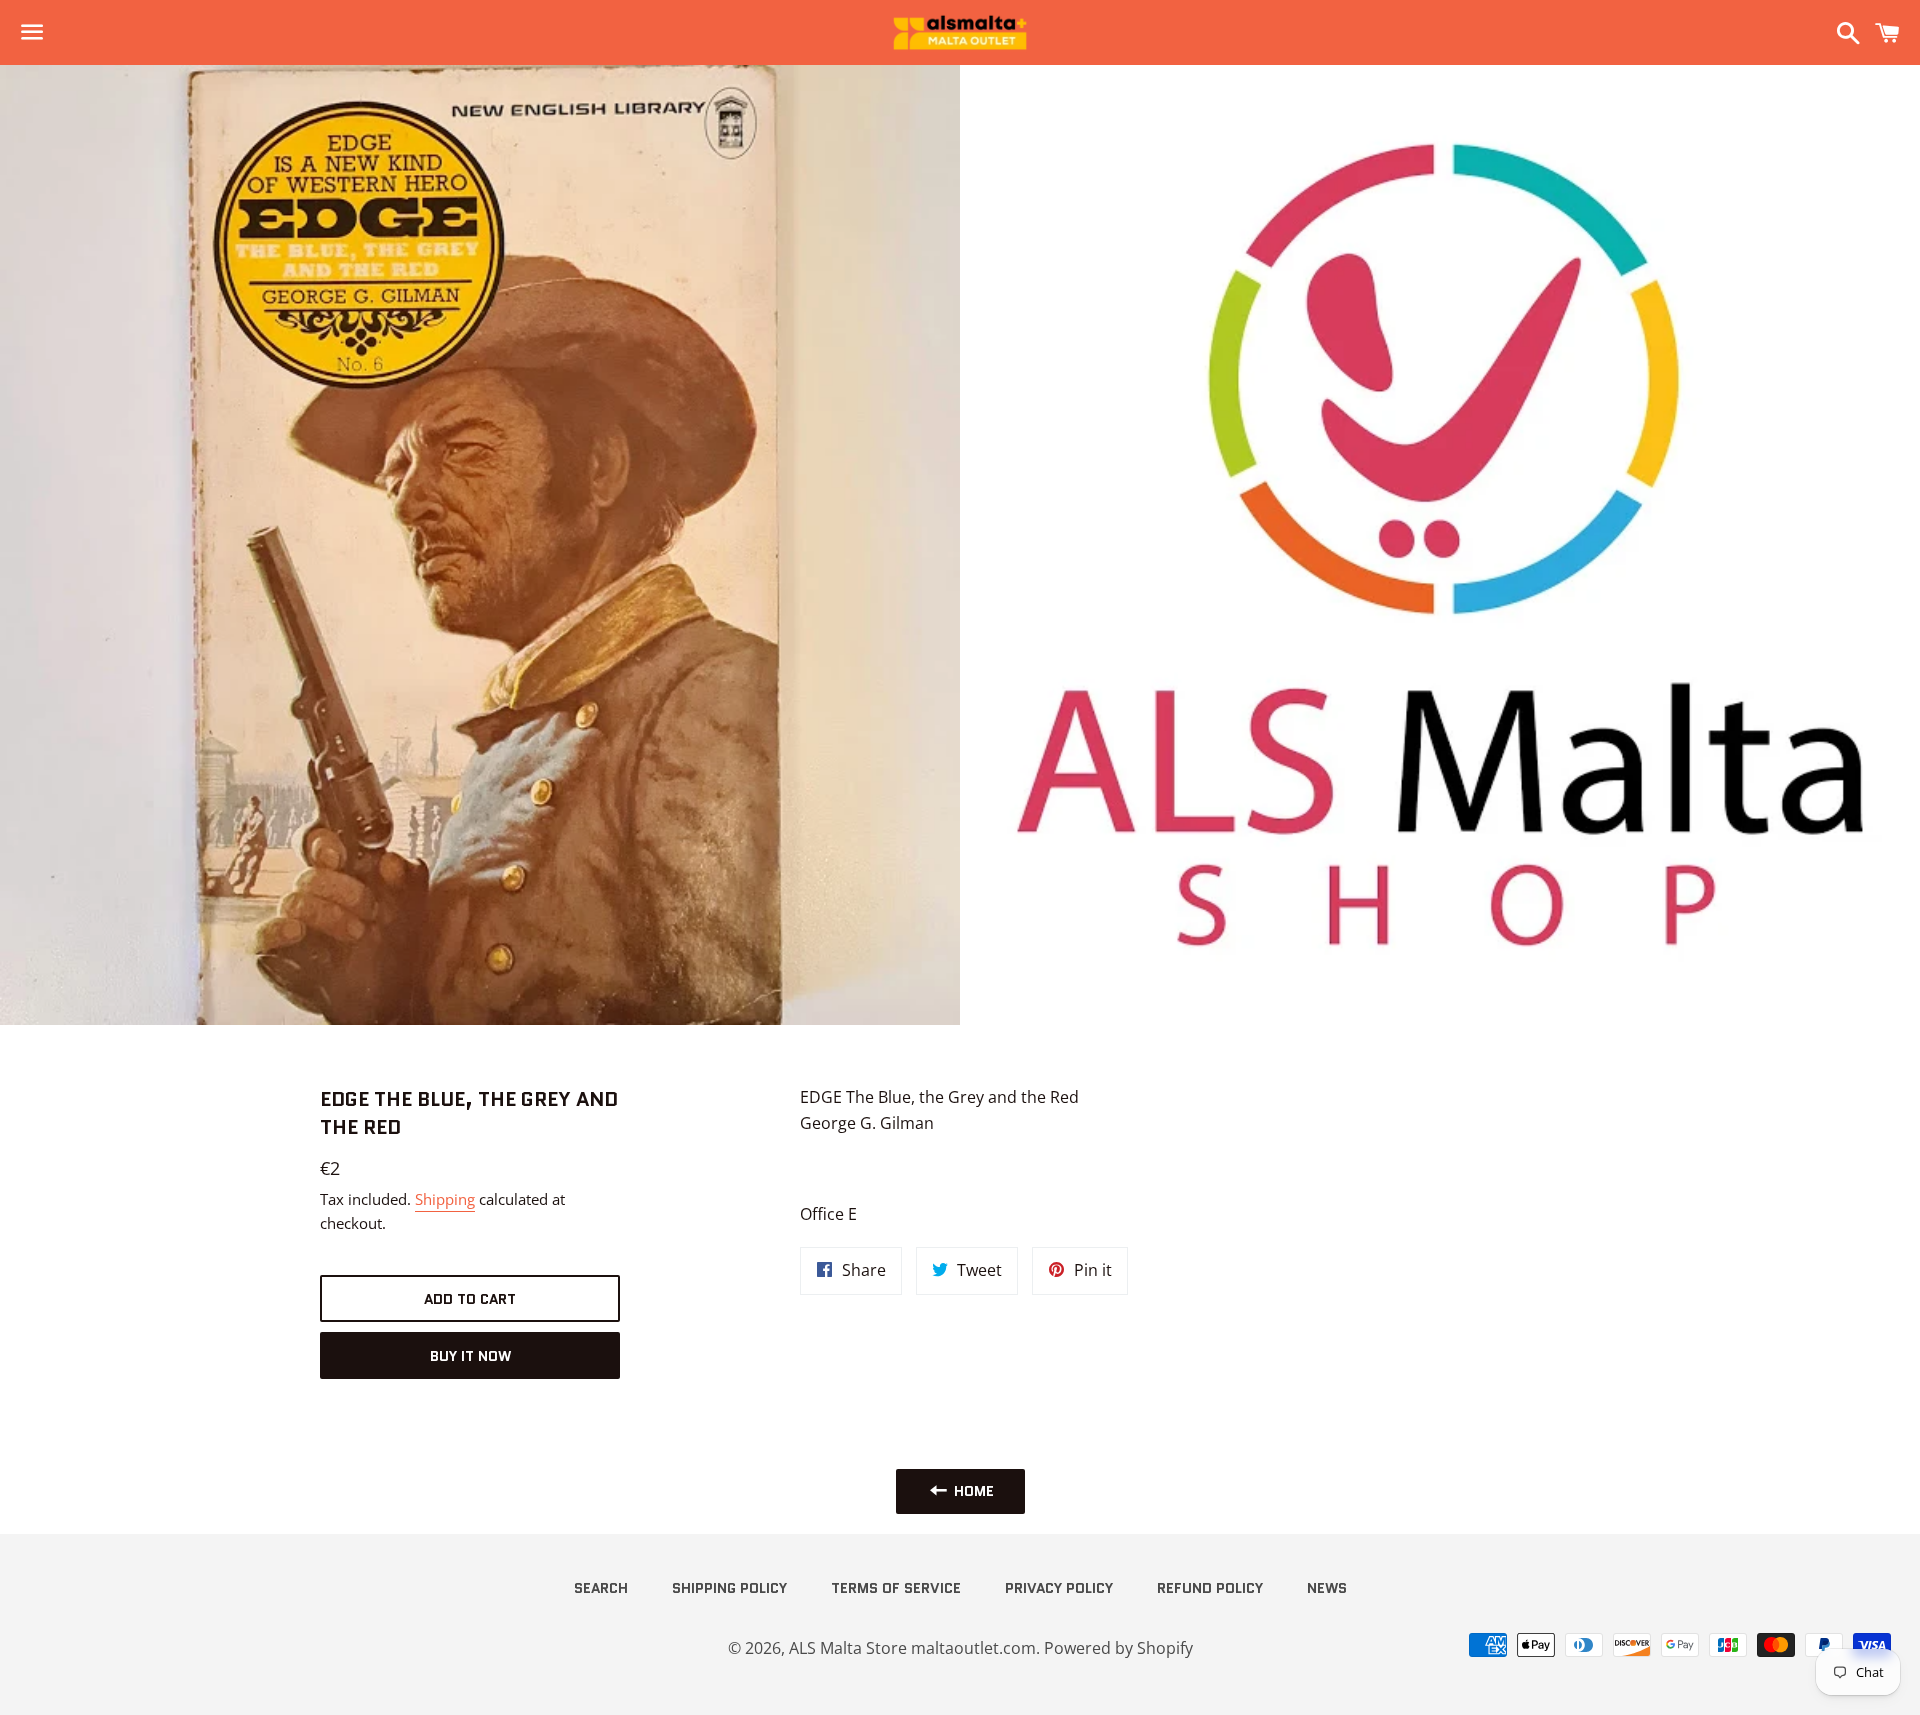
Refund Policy (1210, 1588)
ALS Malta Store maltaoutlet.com (912, 1648)
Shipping (445, 1199)
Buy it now (470, 1356)
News (1327, 1588)
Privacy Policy (1059, 1588)
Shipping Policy (729, 1588)
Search (601, 1588)
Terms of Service (896, 1588)
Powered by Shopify (1118, 1648)
